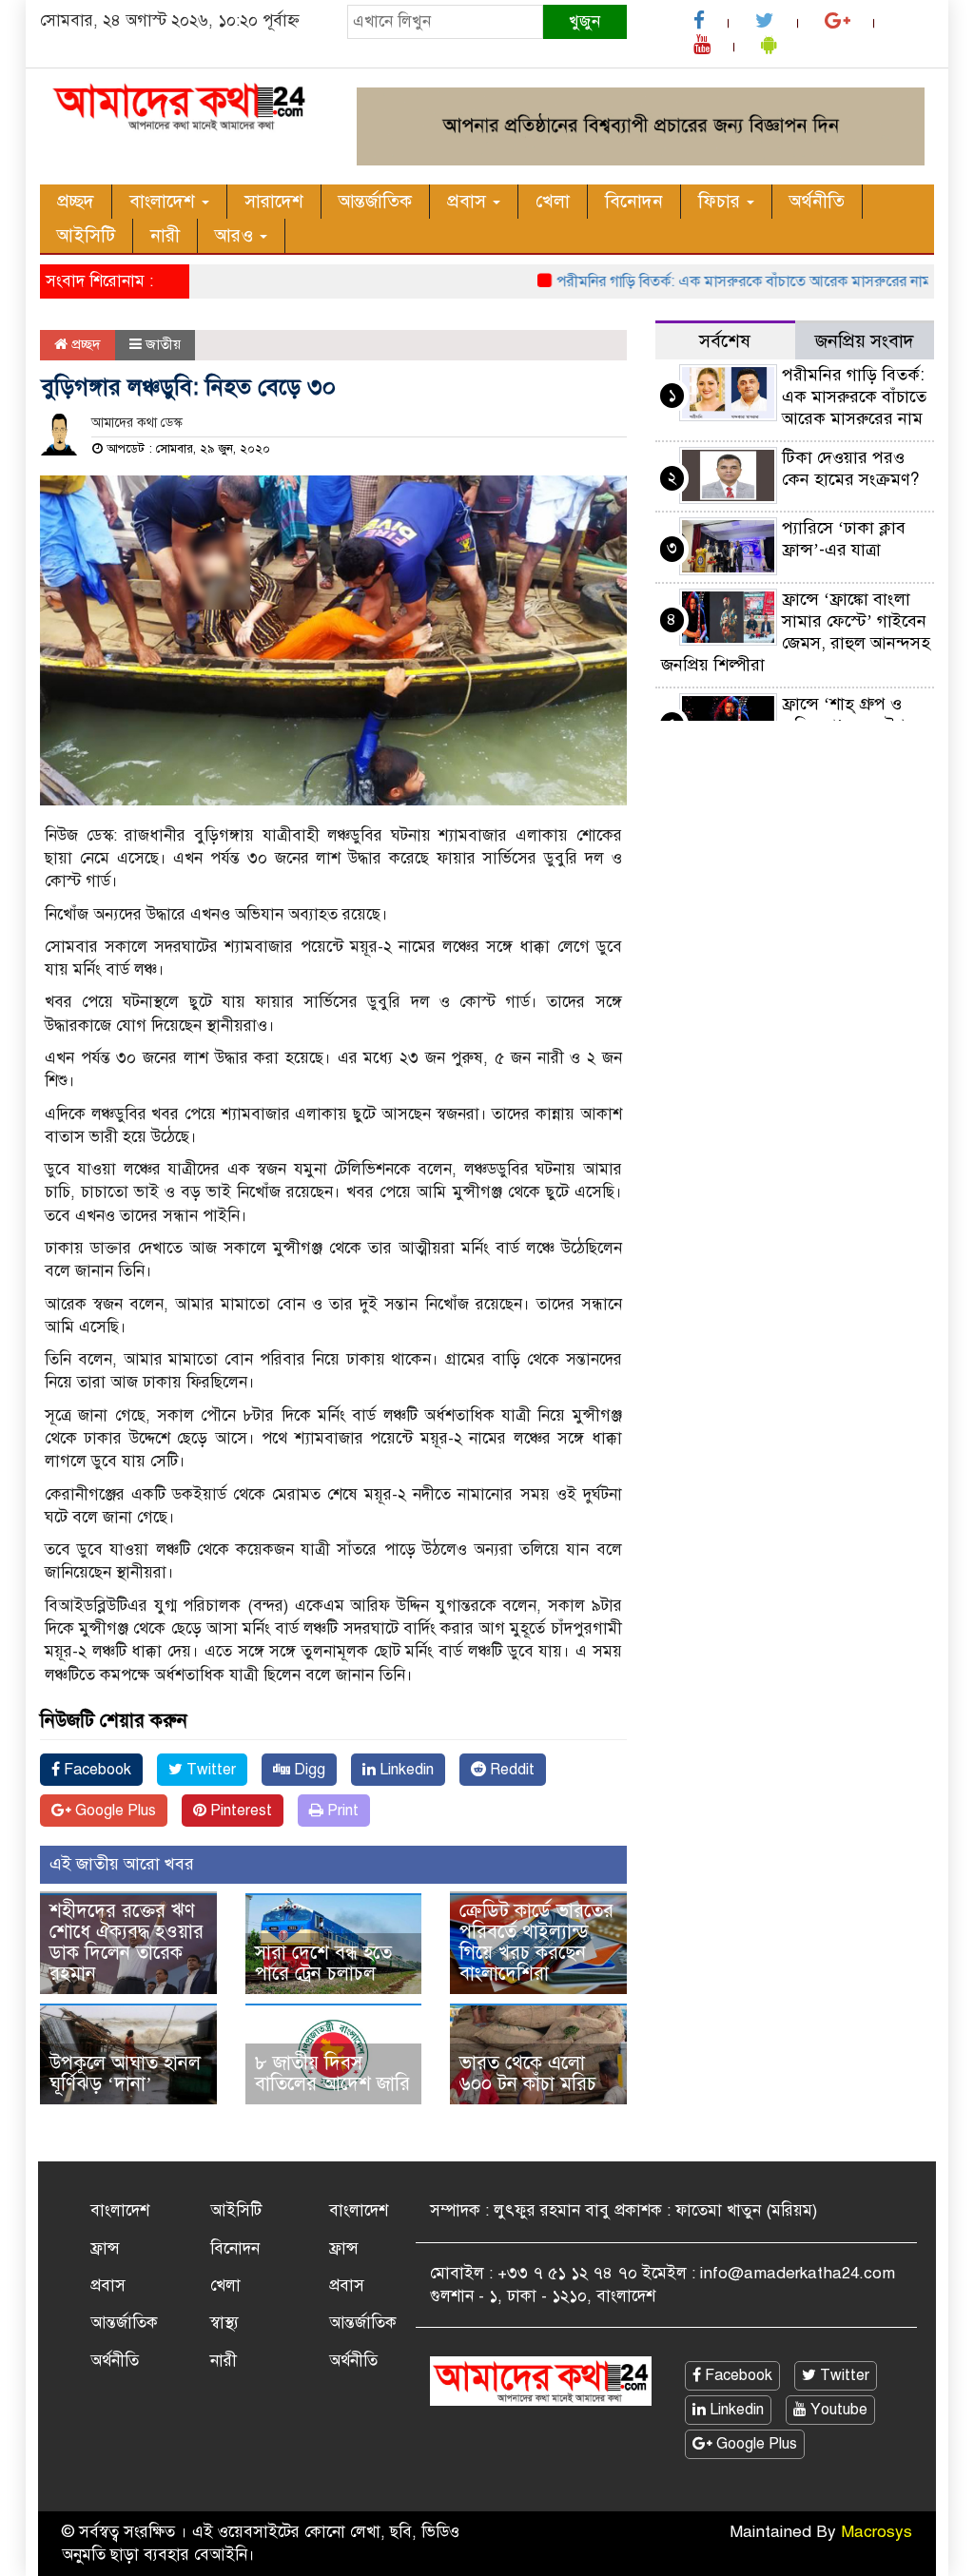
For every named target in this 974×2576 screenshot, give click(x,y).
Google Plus (114, 1811)
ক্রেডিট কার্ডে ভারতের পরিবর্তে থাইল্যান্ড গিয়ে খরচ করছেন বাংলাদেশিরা (536, 1942)
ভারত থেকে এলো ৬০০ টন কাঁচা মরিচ (528, 2073)
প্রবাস (469, 201)
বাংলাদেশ (165, 201)
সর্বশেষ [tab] (725, 341)
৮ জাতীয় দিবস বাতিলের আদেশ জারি (332, 2073)
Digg (308, 1770)
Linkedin (405, 1770)
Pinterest (239, 1811)
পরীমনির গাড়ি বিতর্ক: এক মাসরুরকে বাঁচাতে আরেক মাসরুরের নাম (714, 281)
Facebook (96, 1770)
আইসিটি (86, 235)
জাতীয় (163, 344)
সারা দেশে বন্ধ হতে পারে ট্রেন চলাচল (323, 1963)
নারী (165, 235)
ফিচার (721, 201)
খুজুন (584, 21)
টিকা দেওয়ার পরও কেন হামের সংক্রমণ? (850, 468)
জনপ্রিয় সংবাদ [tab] (865, 341)
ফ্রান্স (105, 2248)
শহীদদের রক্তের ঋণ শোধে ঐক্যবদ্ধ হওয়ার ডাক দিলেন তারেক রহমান (127, 1942)
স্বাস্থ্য (224, 2323)
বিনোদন (634, 201)
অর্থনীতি (817, 201)
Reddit (510, 1770)
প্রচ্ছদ (76, 201)
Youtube (837, 2410)
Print (341, 1811)
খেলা (553, 201)
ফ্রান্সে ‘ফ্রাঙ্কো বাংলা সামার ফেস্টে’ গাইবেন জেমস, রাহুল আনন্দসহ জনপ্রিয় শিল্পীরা (796, 632)
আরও (236, 235)
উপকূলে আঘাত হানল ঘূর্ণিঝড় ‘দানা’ (125, 2073)
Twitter (209, 1770)
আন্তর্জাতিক (375, 201)
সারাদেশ (274, 201)
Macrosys (877, 2532)
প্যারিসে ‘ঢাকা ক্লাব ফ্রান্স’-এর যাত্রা (844, 539)
